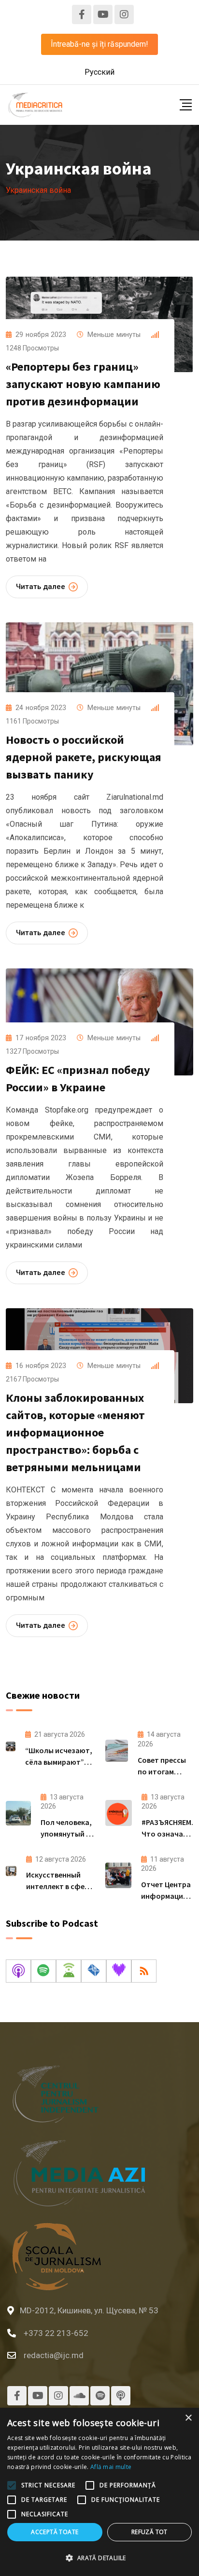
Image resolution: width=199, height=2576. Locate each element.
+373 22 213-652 (56, 2333)
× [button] (188, 2418)
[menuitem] (99, 72)
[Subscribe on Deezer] (119, 1971)
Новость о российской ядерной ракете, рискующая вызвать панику (84, 757)
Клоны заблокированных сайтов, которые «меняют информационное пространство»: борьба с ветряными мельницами (75, 1432)
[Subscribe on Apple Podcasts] (18, 1971)
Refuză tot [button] (149, 2532)
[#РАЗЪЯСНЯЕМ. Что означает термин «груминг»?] (119, 1813)
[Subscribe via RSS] (144, 1971)
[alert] (99, 2492)
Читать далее (41, 587)
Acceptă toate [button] (55, 2532)
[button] (99, 2558)
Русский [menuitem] (99, 72)
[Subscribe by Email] (94, 1971)
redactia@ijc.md (54, 2355)
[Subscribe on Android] (69, 1971)
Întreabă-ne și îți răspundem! (99, 44)
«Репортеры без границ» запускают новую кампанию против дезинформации (83, 384)
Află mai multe (111, 2467)
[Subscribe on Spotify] (43, 1971)
